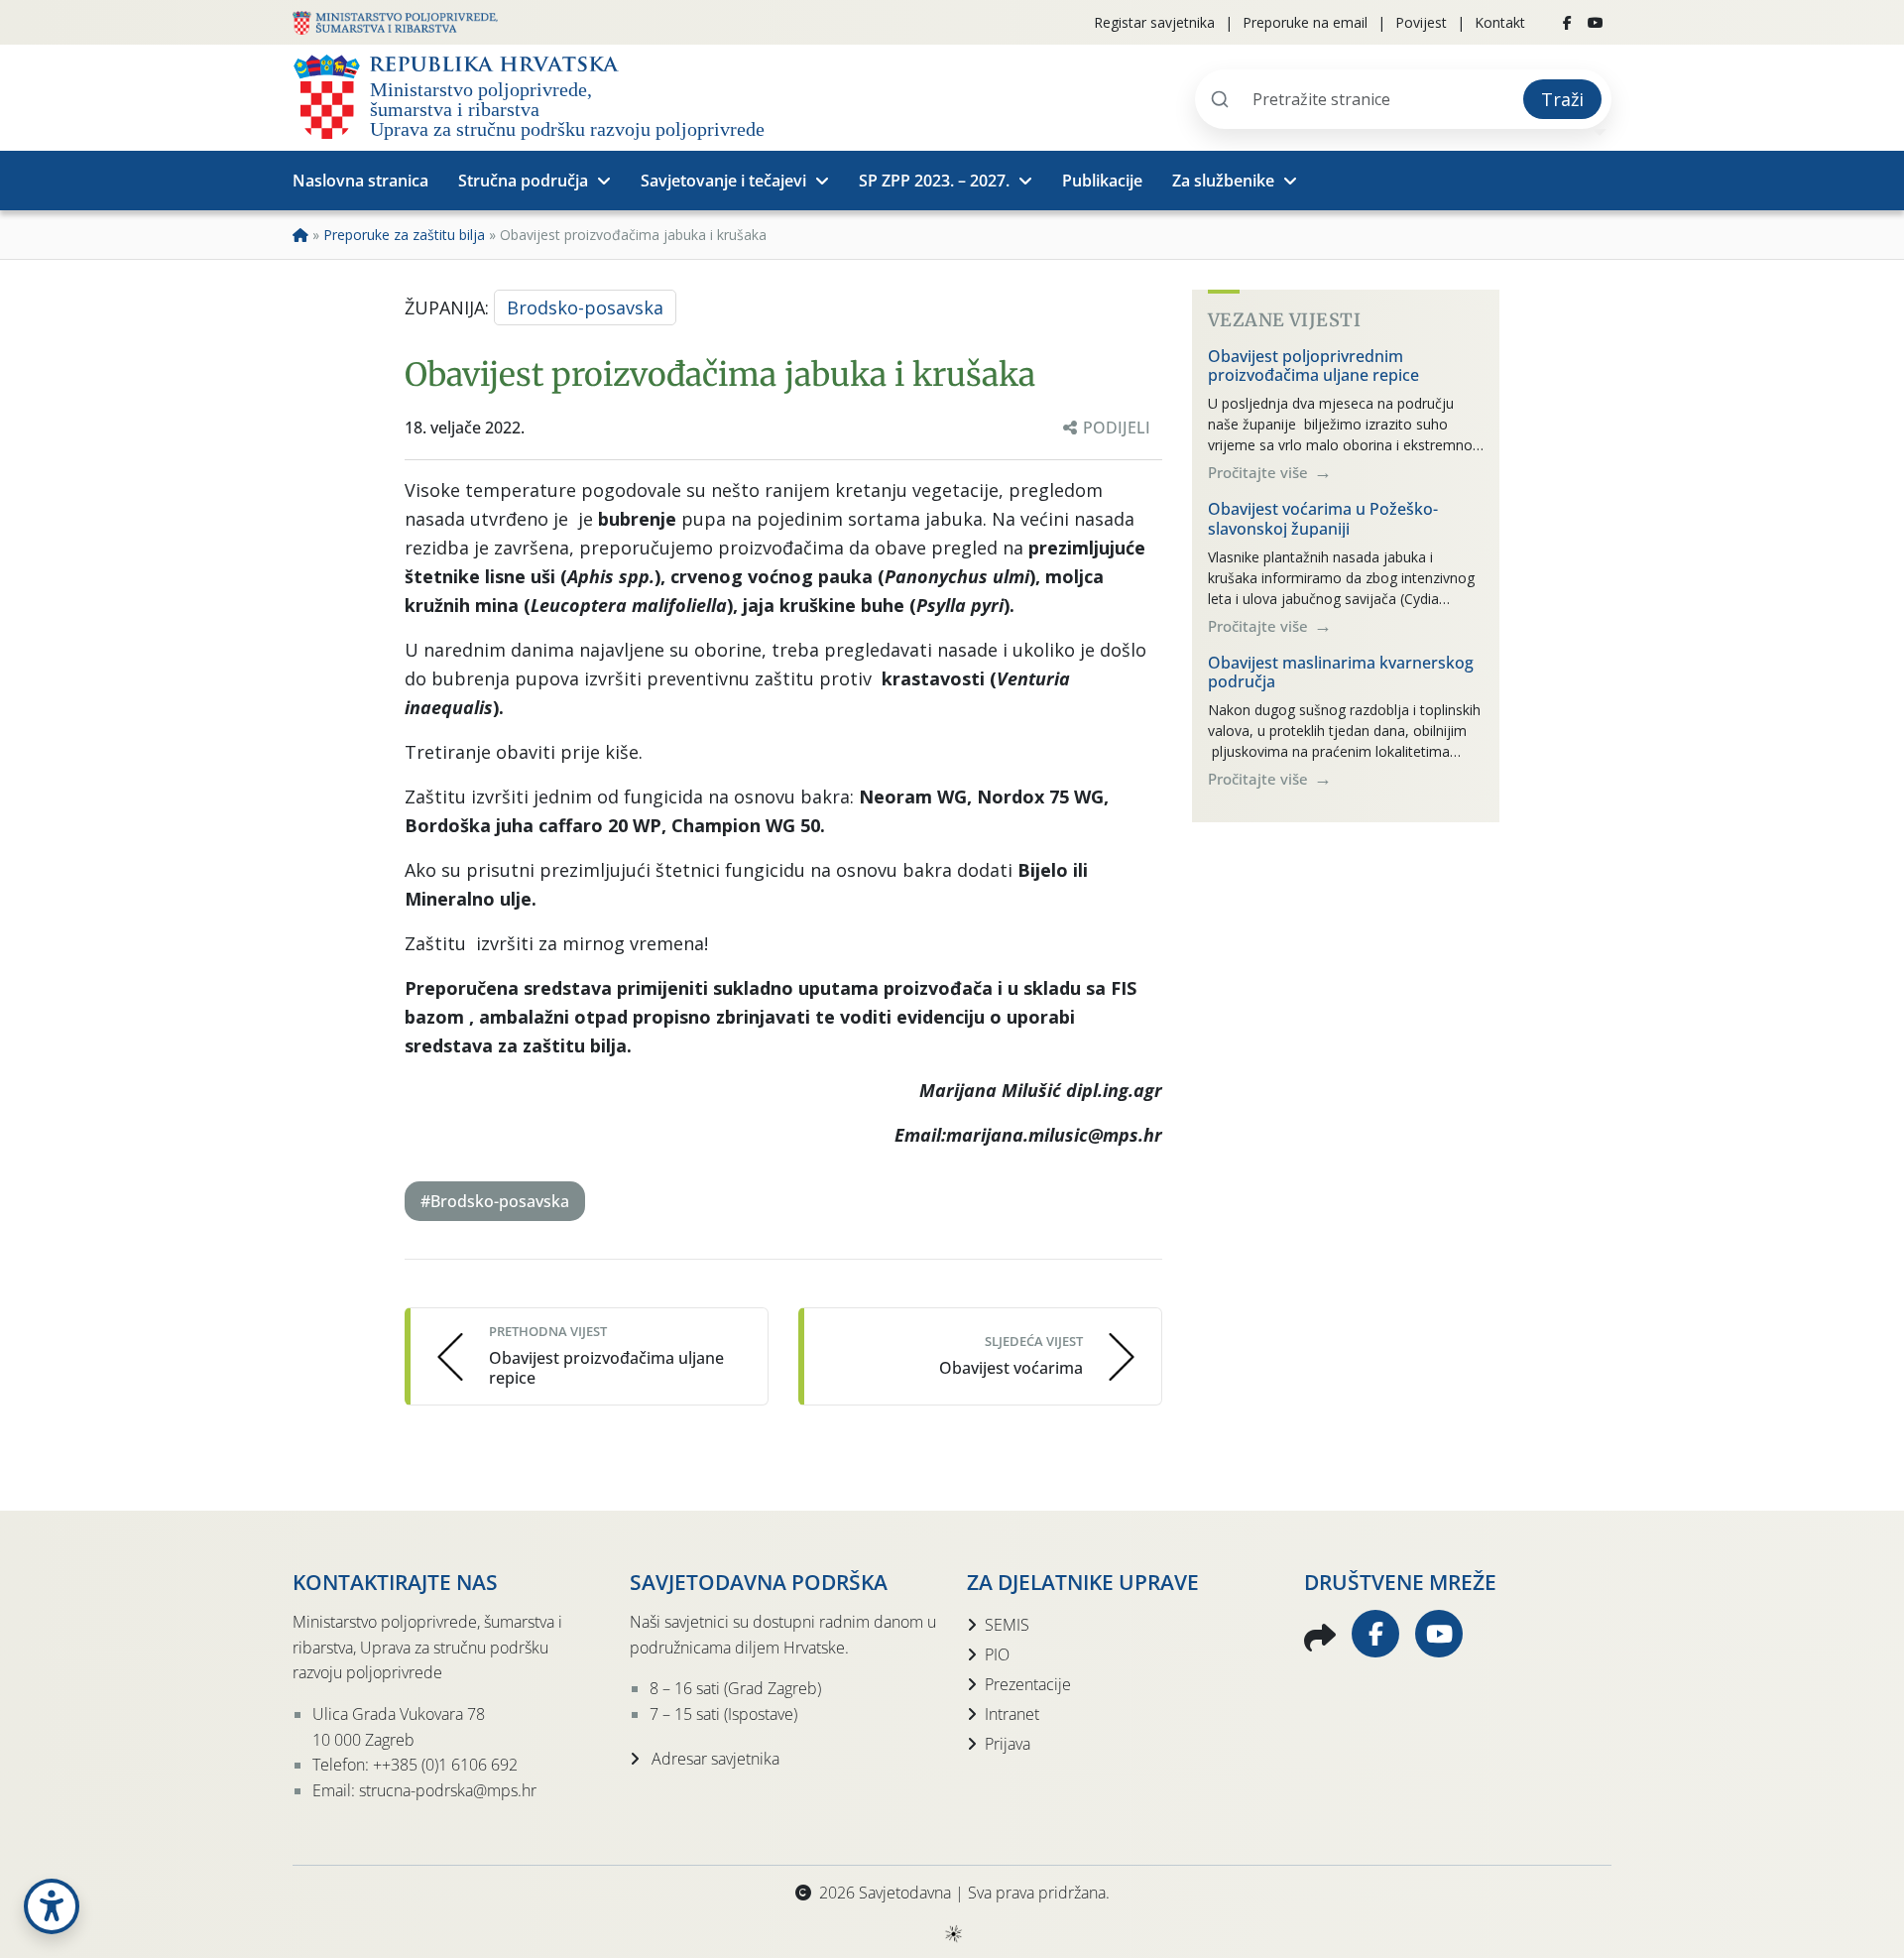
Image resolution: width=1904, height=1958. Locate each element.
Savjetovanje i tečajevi (723, 181)
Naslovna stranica (360, 181)
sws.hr (952, 1933)
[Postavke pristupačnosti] (52, 1906)
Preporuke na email (1305, 22)
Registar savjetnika (1154, 22)
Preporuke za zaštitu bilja (404, 235)
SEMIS (1007, 1625)
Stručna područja (523, 181)
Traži (1562, 99)
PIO (997, 1654)
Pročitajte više (1260, 472)
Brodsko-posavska (585, 307)
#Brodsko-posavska (495, 1201)
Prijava (1008, 1744)
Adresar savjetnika (714, 1759)
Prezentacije (1028, 1684)
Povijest (1421, 22)
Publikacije (1102, 181)
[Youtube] (1596, 23)
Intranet (1012, 1714)
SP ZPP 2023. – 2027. (934, 181)
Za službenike (1223, 181)
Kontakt (1500, 22)
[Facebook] (1567, 23)
